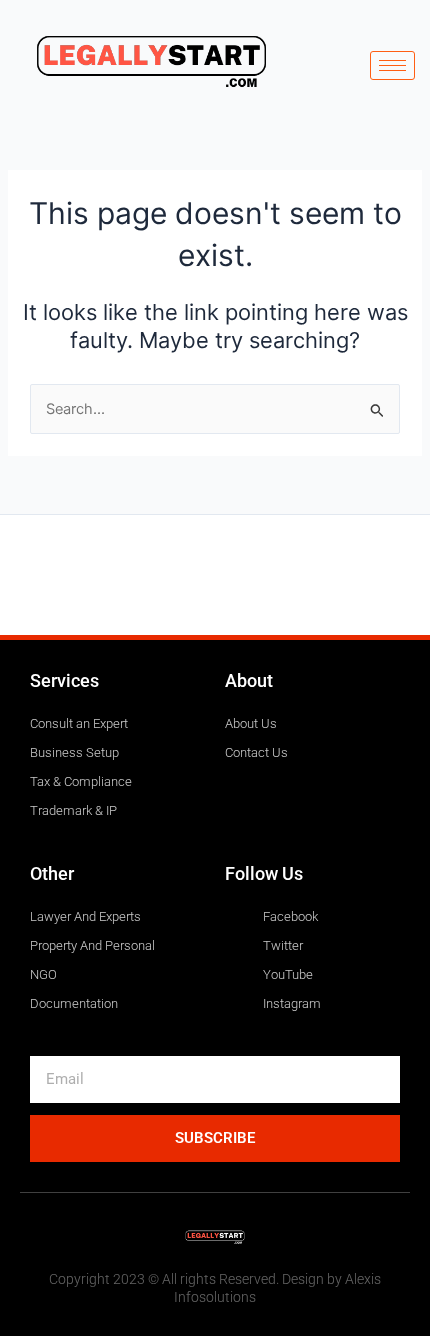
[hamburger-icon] (392, 65)
